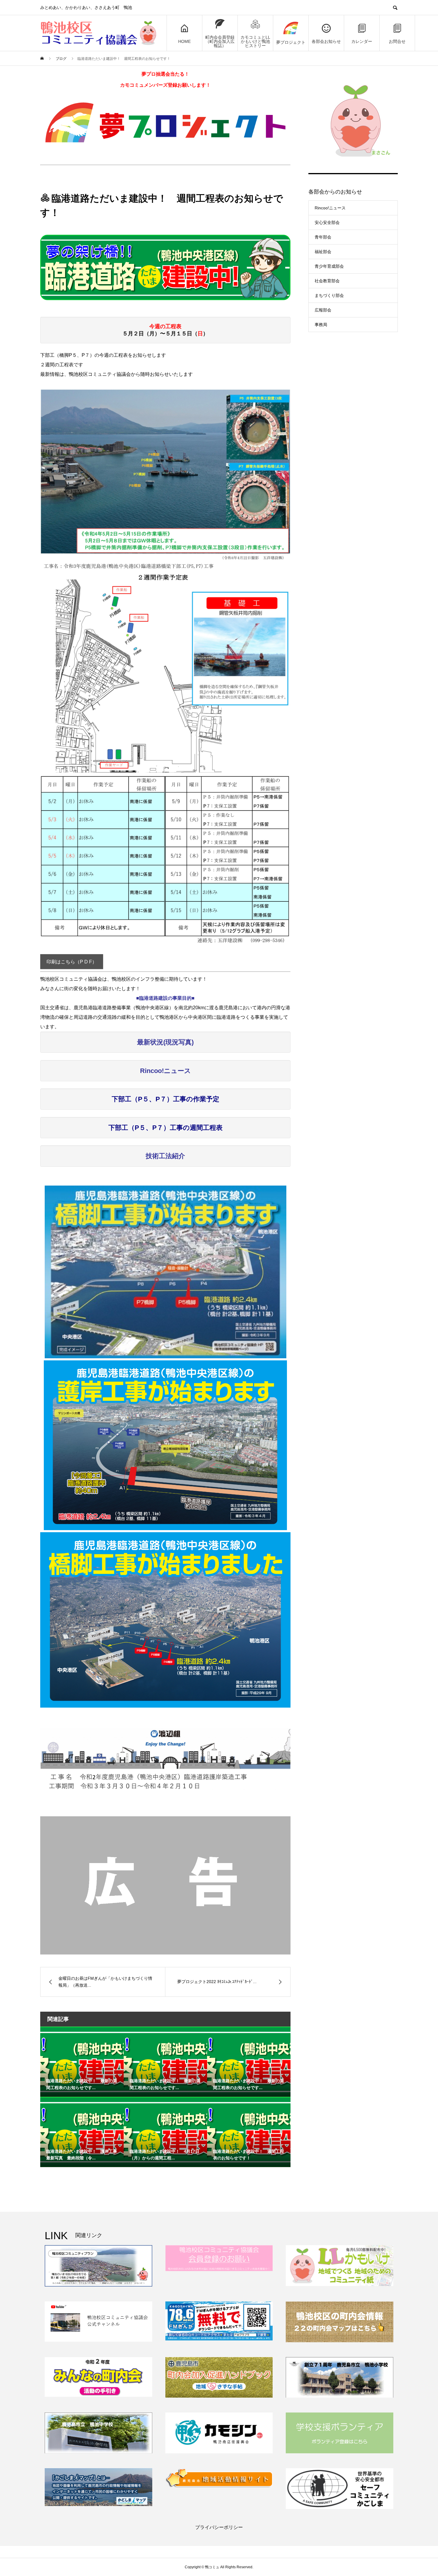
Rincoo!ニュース (330, 208)
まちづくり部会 (329, 295)
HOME (184, 41)
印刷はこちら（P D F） (72, 962)
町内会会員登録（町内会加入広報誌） (220, 41)
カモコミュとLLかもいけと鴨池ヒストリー (255, 41)
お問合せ (397, 41)
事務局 (321, 325)
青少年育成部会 (329, 266)
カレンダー (362, 41)
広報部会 (323, 310)
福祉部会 (323, 252)
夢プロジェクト (291, 42)
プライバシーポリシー (219, 2527)
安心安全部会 (327, 222)
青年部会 (323, 237)
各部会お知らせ (326, 41)
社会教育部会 (327, 281)
